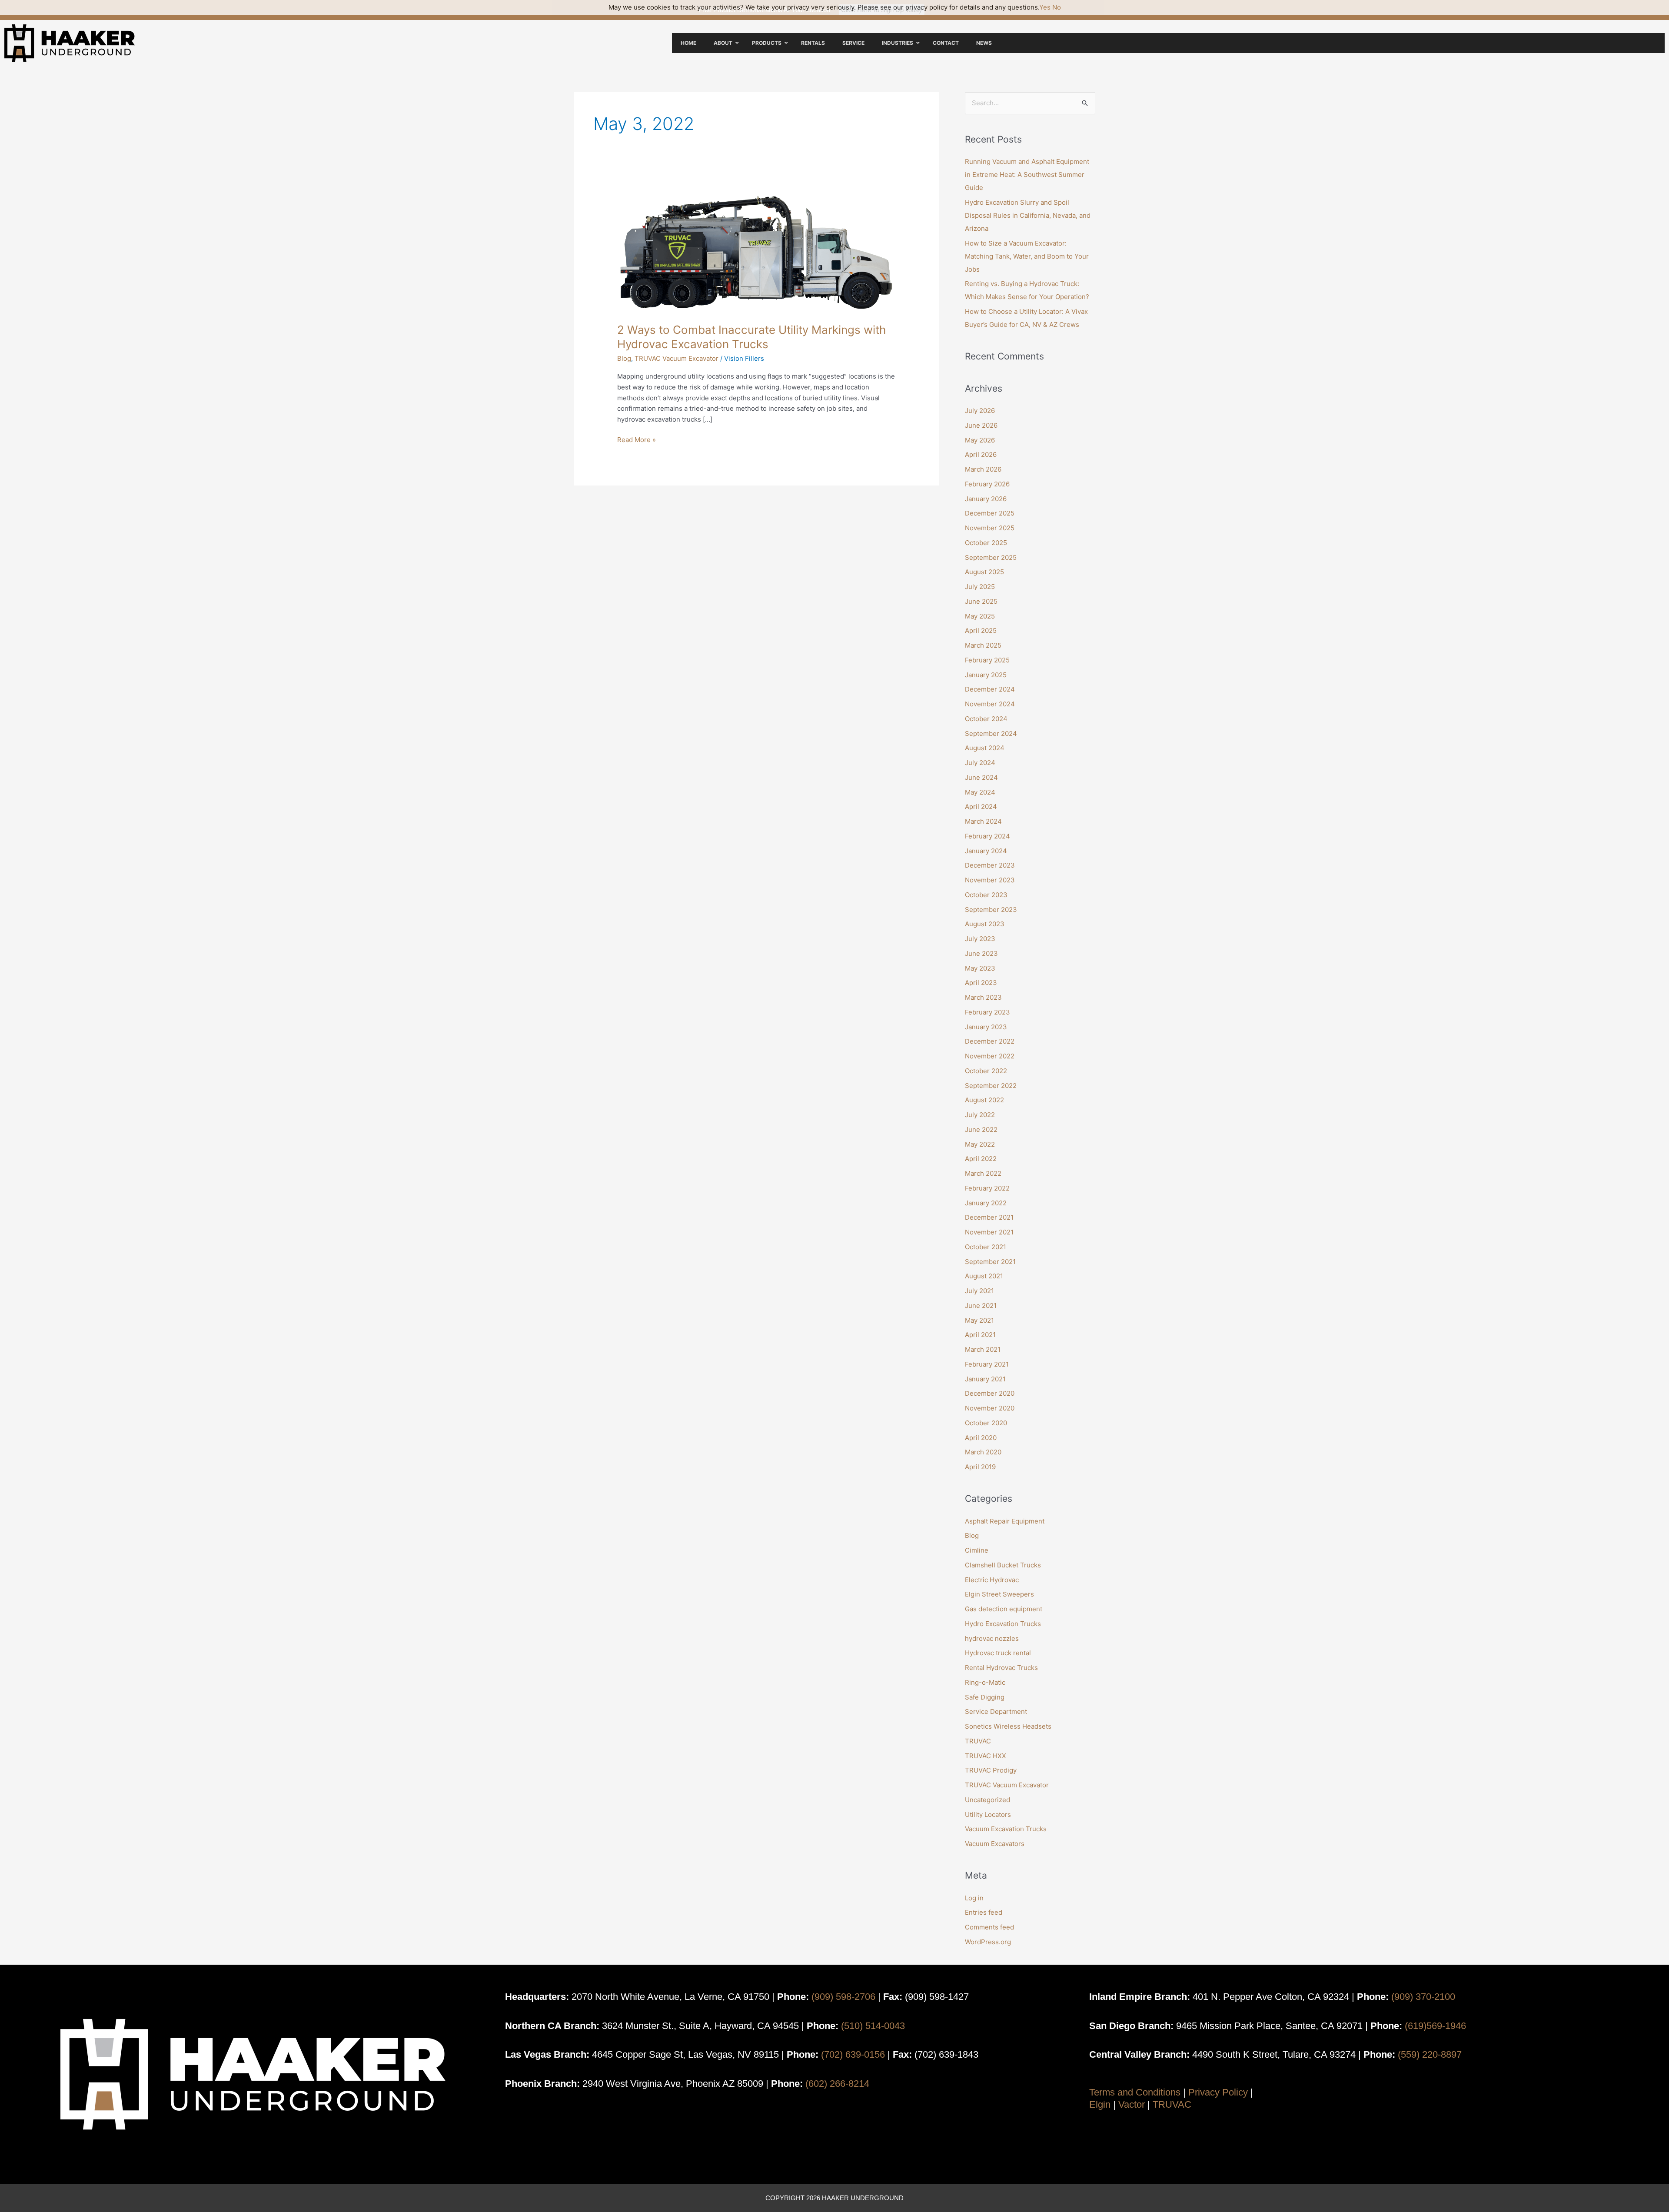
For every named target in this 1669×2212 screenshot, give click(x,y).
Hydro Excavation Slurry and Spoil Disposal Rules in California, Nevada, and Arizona (1028, 215)
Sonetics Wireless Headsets (1008, 1726)
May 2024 (980, 792)
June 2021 (981, 1306)
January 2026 (986, 499)
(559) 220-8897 (1430, 2054)
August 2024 (985, 748)
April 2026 (981, 454)
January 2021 (985, 1379)
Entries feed (984, 1912)
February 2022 (987, 1188)
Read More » (637, 439)
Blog (624, 358)
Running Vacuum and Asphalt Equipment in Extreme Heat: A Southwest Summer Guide (1027, 175)
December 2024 (990, 689)
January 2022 (986, 1203)
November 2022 (990, 1056)
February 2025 (987, 660)
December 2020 (990, 1393)
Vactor (1132, 2104)
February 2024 (987, 836)
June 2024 (981, 777)
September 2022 (991, 1086)
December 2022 (990, 1041)
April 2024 (981, 807)
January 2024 (986, 851)
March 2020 (983, 1452)
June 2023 (981, 953)
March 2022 (983, 1173)
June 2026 (981, 425)
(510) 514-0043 (873, 2026)
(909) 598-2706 (843, 1997)
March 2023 (983, 997)
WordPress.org (988, 1942)
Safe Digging (985, 1697)
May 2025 (980, 616)
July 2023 (980, 939)
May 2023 (980, 968)
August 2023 (985, 924)
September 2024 (991, 733)
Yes (1045, 7)
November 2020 (990, 1408)
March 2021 (983, 1349)
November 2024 (990, 704)
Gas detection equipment (1004, 1609)
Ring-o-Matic (985, 1682)
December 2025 (990, 513)
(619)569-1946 (1435, 2026)
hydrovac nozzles (992, 1638)
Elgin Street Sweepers (999, 1594)
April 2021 (980, 1335)
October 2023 (986, 895)
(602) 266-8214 (837, 2084)
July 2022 (980, 1115)
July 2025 (980, 587)
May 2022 (980, 1144)
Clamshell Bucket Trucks (1003, 1565)
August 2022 (984, 1100)
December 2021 (989, 1217)
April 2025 (981, 630)
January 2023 (986, 1027)
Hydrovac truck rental (998, 1653)
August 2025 (984, 572)
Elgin (1100, 2104)
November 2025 (990, 528)
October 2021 (986, 1247)
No (1057, 7)
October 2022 (986, 1071)
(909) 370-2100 (1423, 1997)
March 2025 (983, 645)
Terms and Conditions (1135, 2092)
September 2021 (990, 1262)
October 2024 (986, 719)
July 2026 (980, 411)
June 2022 (981, 1129)
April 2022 (981, 1159)
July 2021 (979, 1291)
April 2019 (980, 1467)
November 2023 (990, 880)
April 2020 (981, 1438)
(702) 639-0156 (853, 2054)
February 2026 (987, 484)
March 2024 (983, 821)
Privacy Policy (1218, 2092)
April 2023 (981, 983)
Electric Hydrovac (992, 1580)
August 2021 (984, 1276)
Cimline (977, 1550)
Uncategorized (987, 1800)
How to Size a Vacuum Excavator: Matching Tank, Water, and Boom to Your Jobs (1027, 256)
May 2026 (980, 440)
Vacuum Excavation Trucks (1006, 1829)
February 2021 (987, 1364)
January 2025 (986, 675)
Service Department (996, 1711)
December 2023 (990, 865)
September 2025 (991, 557)
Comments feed (989, 1927)
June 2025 (981, 601)
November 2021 (989, 1232)
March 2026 (983, 469)
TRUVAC (978, 1741)
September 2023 (991, 910)
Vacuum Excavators (995, 1844)
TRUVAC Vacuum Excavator (677, 358)
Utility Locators (988, 1815)
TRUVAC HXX (986, 1756)
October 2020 (986, 1423)
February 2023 (987, 1012)
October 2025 (986, 543)
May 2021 (979, 1320)
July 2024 (980, 763)
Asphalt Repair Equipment (1005, 1521)
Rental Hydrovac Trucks (1001, 1668)
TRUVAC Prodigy (991, 1770)
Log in (974, 1898)
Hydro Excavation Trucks (1003, 1624)
